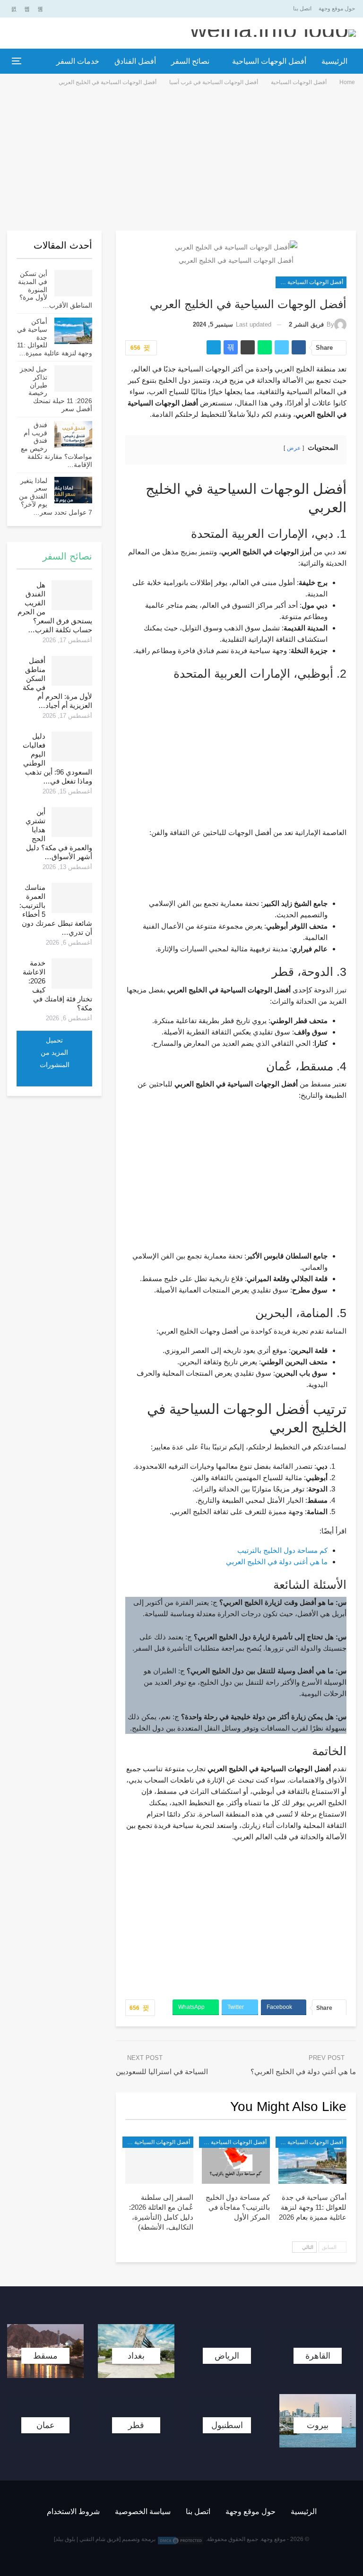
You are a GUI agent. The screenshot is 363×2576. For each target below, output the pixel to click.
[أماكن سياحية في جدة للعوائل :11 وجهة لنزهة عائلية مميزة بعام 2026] (312, 2160)
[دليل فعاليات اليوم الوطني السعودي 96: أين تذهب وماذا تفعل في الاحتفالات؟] (72, 747)
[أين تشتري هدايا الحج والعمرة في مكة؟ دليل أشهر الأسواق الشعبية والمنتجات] (72, 822)
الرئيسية (334, 61)
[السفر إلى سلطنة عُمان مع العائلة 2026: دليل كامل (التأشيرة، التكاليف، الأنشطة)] (159, 2160)
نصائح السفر (190, 61)
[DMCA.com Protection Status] (181, 2540)
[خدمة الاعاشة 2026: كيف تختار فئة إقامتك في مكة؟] (72, 974)
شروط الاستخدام (73, 2511)
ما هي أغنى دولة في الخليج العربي (277, 1562)
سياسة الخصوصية (143, 2511)
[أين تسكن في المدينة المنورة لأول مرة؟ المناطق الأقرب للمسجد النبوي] (73, 283)
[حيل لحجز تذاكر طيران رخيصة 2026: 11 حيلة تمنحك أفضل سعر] (73, 379)
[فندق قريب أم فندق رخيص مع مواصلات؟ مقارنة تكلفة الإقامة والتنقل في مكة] (73, 434)
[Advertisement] (181, 158)
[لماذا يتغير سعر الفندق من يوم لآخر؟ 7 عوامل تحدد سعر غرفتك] (73, 490)
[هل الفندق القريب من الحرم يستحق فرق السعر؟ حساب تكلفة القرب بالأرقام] (72, 595)
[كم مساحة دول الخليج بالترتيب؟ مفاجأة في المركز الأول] (236, 2160)
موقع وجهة (273, 2539)
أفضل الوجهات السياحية (269, 61)
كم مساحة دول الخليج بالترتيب (282, 1550)
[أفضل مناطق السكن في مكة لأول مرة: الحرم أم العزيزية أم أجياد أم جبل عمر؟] (72, 671)
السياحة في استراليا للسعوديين (162, 2072)
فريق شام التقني (99, 2539)
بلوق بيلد (65, 2539)
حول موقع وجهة (337, 9)
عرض (294, 448)
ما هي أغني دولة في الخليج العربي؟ (303, 2072)
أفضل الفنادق (135, 61)
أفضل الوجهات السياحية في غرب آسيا (309, 282)
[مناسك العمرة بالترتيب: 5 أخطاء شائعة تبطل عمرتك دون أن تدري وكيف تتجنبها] (72, 898)
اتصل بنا (302, 9)
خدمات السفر (78, 61)
